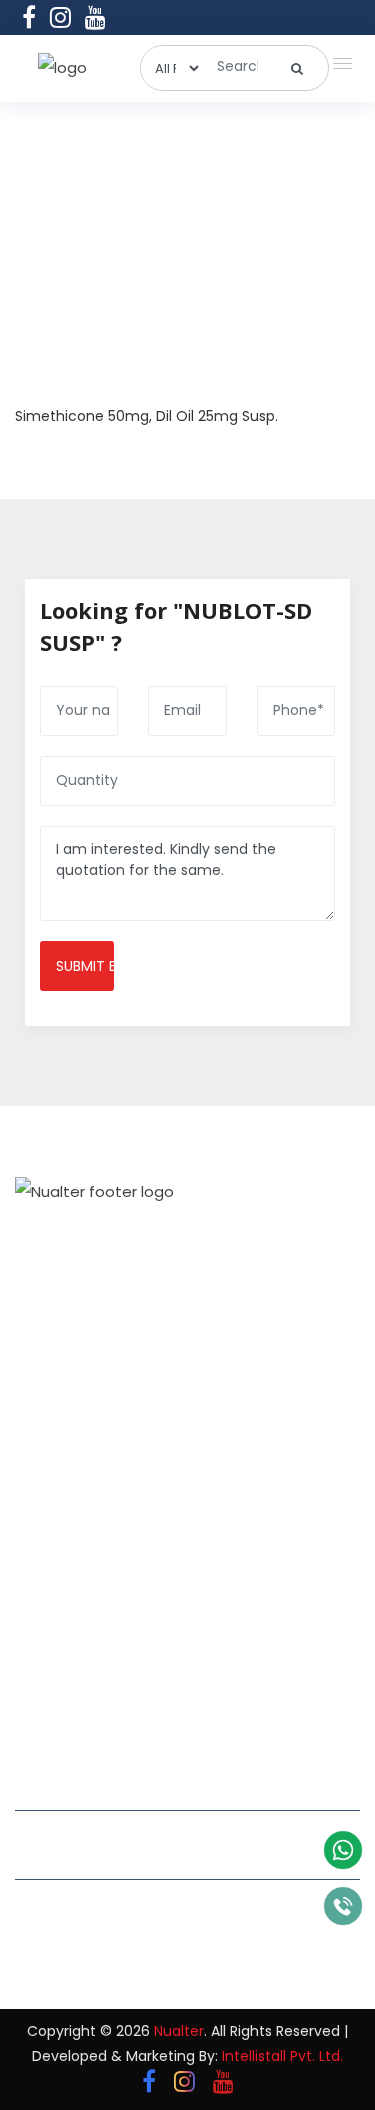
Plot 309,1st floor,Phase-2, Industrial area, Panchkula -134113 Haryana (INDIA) (162, 1783)
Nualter (179, 2031)
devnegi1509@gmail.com (118, 1832)
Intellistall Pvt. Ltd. (282, 2056)
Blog (31, 1618)
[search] (297, 68)
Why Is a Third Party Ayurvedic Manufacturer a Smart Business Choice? (275, 1620)
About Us (48, 1510)
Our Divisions (61, 1546)
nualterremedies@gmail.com (133, 1857)
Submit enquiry (85, 966)
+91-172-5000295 (87, 1901)
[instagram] (60, 17)
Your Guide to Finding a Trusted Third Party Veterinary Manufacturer (280, 1505)
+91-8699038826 (87, 1926)
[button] (338, 58)
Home (36, 1474)
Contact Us (56, 1654)
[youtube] (95, 17)
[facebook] (29, 17)
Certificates (58, 1582)
